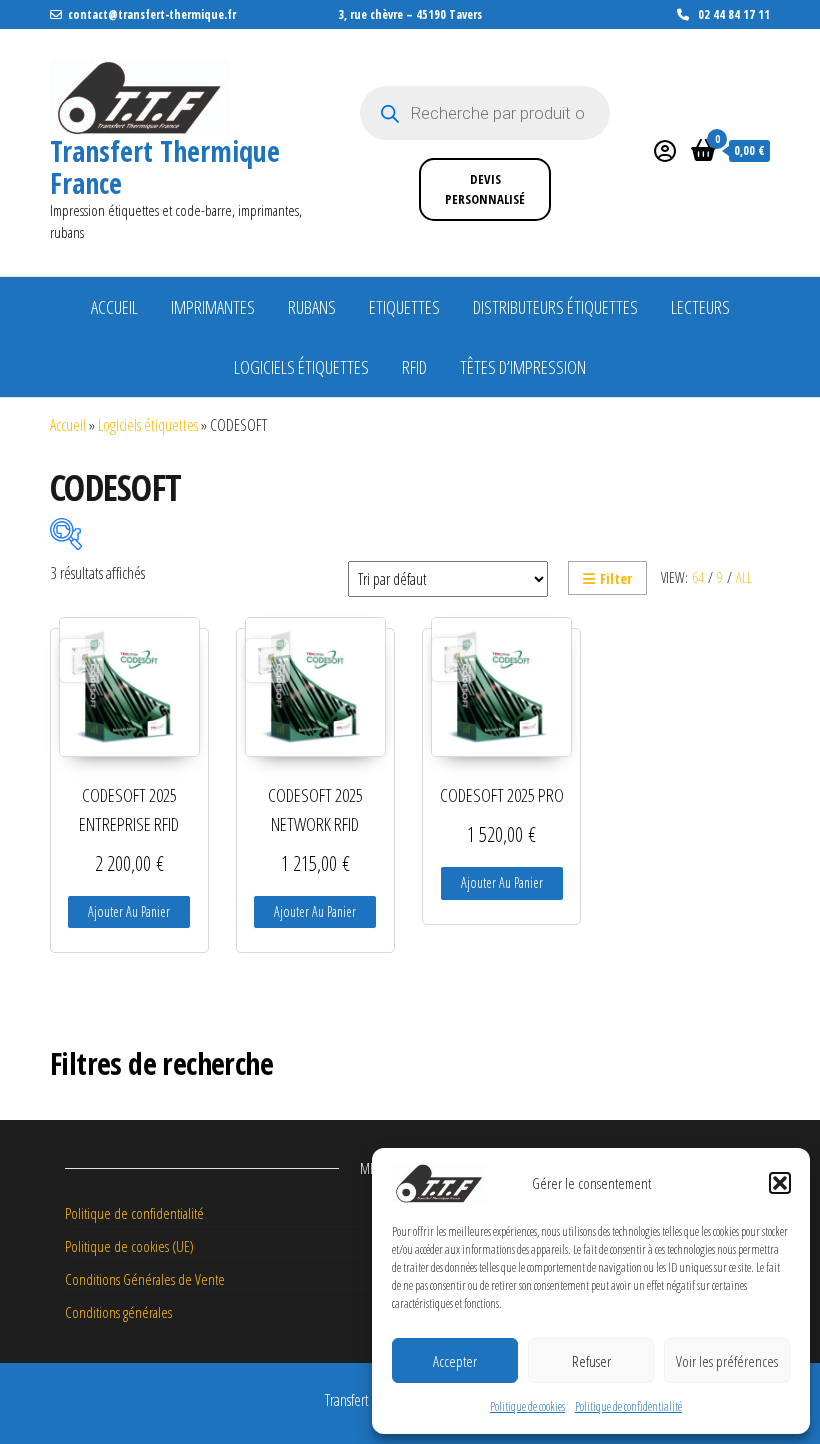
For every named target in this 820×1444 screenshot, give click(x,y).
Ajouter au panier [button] (129, 911)
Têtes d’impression (523, 367)
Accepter (455, 1361)
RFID (414, 367)
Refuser (591, 1361)
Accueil (114, 307)
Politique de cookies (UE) (129, 1246)
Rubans (312, 307)
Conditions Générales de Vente (145, 1279)
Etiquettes (404, 307)
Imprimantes (213, 307)
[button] (780, 1183)
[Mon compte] (665, 150)
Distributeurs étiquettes (555, 307)
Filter (616, 578)
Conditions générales (118, 1312)
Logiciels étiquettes (301, 367)
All (744, 577)
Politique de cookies (527, 1406)
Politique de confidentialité (628, 1406)
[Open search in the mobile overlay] (485, 113)
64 (698, 577)
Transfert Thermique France (165, 167)
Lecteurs (700, 307)
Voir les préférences (727, 1361)
